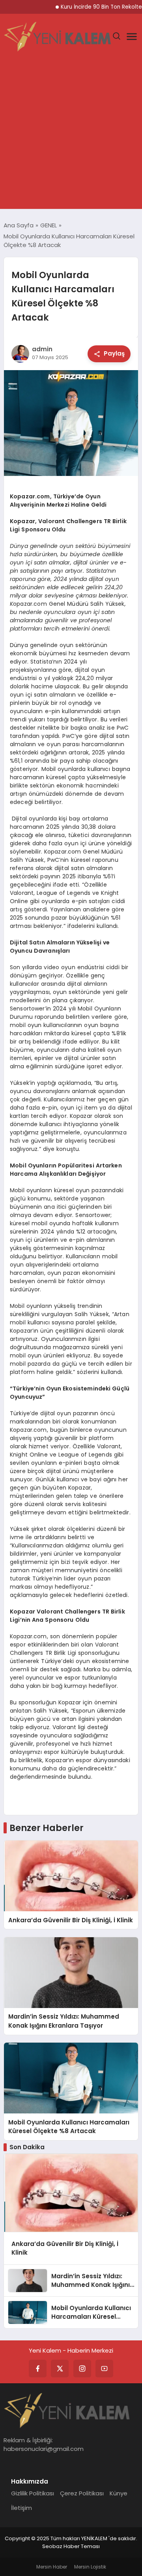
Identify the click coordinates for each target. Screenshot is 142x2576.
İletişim (21, 2508)
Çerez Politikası (82, 2493)
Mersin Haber (52, 2567)
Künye (119, 2493)
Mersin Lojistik (90, 2567)
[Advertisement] (71, 134)
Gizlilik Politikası (33, 2493)
